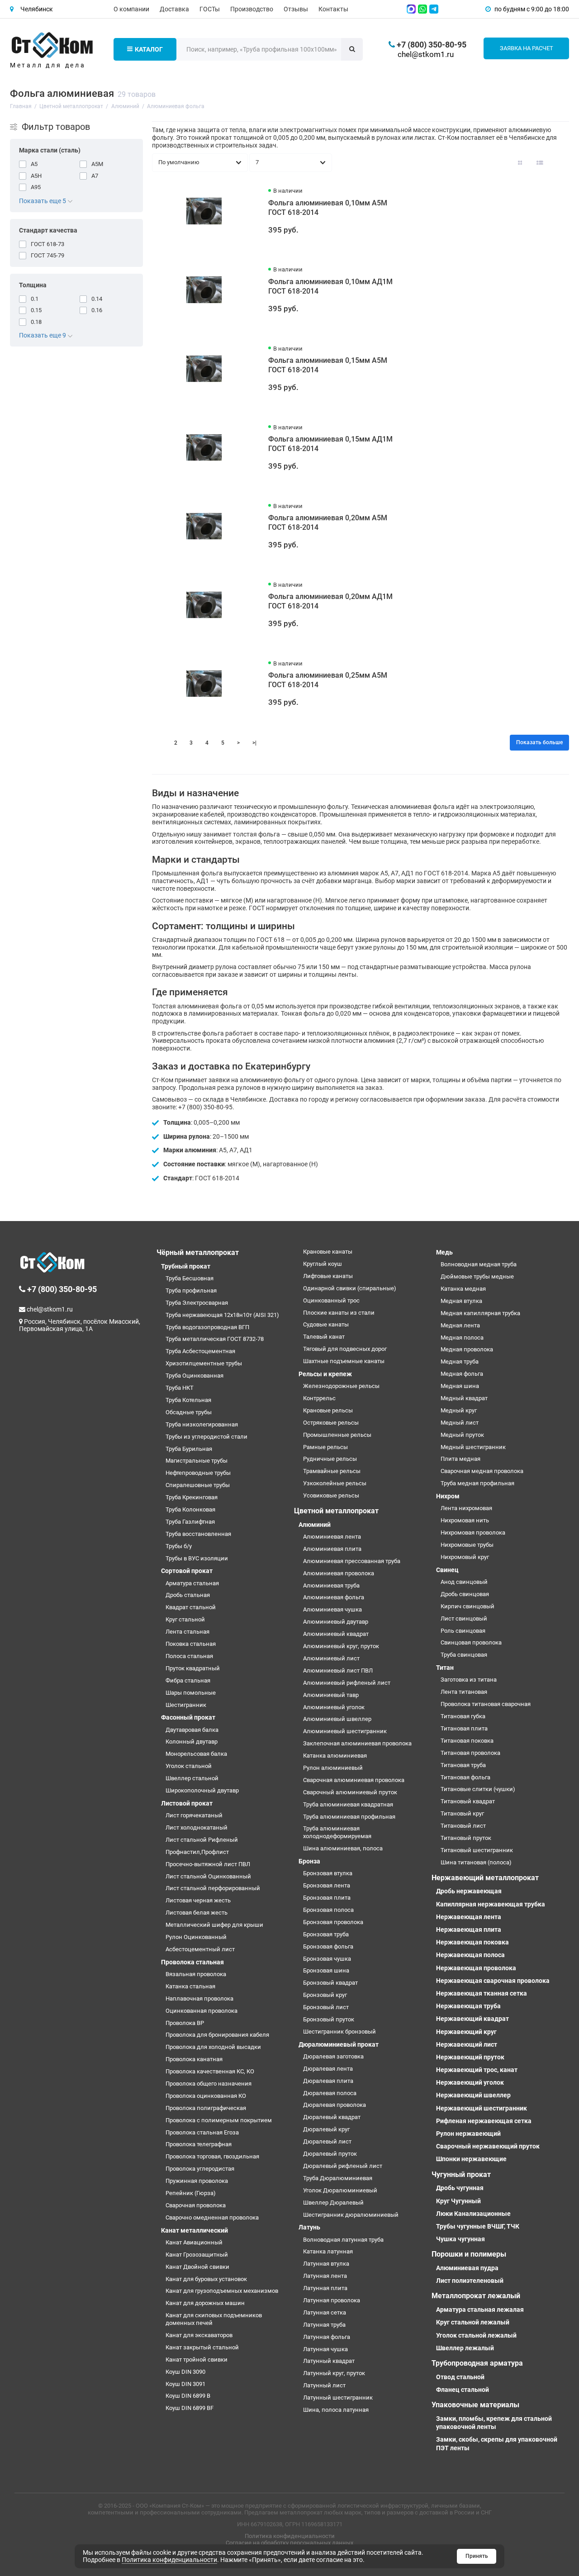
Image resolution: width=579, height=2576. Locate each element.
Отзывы (296, 9)
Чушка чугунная (460, 2239)
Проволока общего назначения (209, 2084)
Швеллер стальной (192, 1778)
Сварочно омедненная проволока (212, 2217)
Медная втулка (461, 1301)
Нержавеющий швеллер (473, 2095)
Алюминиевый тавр (331, 1695)
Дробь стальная (188, 1595)
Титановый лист (463, 1826)
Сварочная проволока (196, 2205)
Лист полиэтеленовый (470, 2281)
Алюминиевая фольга (334, 1597)
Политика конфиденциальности (290, 2536)
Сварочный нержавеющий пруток (488, 2146)
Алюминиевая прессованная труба (352, 1561)
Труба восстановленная (198, 1534)
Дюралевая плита (328, 2081)
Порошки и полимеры (469, 2254)
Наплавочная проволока (199, 1999)
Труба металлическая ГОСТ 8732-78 (215, 1339)
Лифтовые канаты (328, 1276)
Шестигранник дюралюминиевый (351, 2215)
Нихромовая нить (465, 1520)
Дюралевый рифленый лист (343, 2166)
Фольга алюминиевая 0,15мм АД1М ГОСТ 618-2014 (330, 444)
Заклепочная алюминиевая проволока (357, 1743)
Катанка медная (463, 1289)
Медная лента (460, 1325)
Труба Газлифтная (190, 1522)
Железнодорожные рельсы (341, 1386)
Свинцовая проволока (471, 1642)
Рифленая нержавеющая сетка (484, 2121)
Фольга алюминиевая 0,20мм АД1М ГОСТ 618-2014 (330, 601)
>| (254, 743)
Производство (252, 9)
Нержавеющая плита (469, 1930)
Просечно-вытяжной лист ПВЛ (208, 1864)
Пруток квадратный (193, 1668)
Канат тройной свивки (197, 2360)
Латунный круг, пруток (334, 2373)
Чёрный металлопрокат (198, 1252)
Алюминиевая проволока (339, 1573)
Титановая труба (463, 1765)
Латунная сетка (325, 2312)
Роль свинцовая (463, 1631)
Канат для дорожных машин (205, 2303)
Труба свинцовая (464, 1655)
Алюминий (315, 1525)
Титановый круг (462, 1813)
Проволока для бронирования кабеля (217, 2035)
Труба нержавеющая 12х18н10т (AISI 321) (222, 1315)
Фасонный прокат (188, 1717)
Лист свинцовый (464, 1618)
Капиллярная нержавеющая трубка (491, 1904)
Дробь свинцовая (465, 1594)
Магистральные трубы (197, 1461)
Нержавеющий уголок (470, 2082)
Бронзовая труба (326, 1934)
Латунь (309, 2227)
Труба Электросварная (197, 1303)
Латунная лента (325, 2276)
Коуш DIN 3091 (185, 2384)
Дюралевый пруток (330, 2154)
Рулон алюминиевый (333, 1768)
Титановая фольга (465, 1777)
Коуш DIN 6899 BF (190, 2408)
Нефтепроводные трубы (198, 1473)
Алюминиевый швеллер (337, 1719)
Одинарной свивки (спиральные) (350, 1288)
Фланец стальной (463, 2390)
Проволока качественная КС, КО (210, 2071)
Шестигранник (186, 1705)
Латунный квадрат (329, 2361)
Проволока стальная (192, 1962)
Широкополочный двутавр (202, 1790)
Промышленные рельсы (337, 1435)
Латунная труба (324, 2325)
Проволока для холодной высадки (213, 2047)
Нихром (448, 1496)
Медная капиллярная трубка (480, 1313)
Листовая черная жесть (198, 1900)
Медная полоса (462, 1338)
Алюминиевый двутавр (336, 1622)
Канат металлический (195, 2230)
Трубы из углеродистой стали (206, 1437)
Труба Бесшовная (190, 1278)
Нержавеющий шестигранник (482, 2108)
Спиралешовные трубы (198, 1485)
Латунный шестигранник (338, 2398)
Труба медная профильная (477, 1483)
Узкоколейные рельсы (335, 1483)
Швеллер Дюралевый (333, 2203)
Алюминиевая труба (331, 1585)
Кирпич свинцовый (467, 1606)
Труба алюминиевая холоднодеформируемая (337, 1832)
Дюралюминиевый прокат (339, 2044)
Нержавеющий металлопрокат (485, 1878)
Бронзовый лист (326, 2007)
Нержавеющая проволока (476, 1968)
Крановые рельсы (328, 1410)
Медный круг (459, 1410)
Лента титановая (464, 1692)
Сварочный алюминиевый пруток (350, 1792)
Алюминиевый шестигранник (345, 1731)
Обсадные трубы (189, 1412)
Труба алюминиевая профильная (349, 1817)
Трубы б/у (179, 1546)
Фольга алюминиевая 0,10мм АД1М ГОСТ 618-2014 (330, 286)
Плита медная (460, 1459)
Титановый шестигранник (477, 1850)
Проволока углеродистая (200, 2169)
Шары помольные (191, 1693)
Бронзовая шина (326, 1970)
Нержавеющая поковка (472, 1942)
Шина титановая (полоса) (476, 1862)
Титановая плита (464, 1728)
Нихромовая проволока (473, 1533)
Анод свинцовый (464, 1582)
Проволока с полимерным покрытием (219, 2120)
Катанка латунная (328, 2251)
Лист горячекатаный (194, 1815)
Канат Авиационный (194, 2242)
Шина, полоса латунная (336, 2410)
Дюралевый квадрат (332, 2117)
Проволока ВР (185, 2023)
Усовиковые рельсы (331, 1495)
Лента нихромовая (466, 1508)
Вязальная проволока (196, 1974)
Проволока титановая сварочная (486, 1704)
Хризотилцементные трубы (204, 1363)
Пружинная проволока (197, 2181)
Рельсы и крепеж (325, 1374)
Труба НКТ (180, 1388)
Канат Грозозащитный (197, 2255)
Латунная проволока (332, 2300)
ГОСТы (210, 9)
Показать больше (539, 742)
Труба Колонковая (190, 1509)
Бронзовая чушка (327, 1959)
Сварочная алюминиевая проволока (354, 1780)
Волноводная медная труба (479, 1264)
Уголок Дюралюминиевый (340, 2190)
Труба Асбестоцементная (200, 1351)
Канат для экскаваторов (199, 2335)
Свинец (447, 1570)
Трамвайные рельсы (332, 1471)
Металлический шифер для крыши (214, 1925)
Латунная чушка (325, 2349)
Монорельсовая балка (196, 1754)
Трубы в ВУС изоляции (197, 1558)
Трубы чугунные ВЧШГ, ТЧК (478, 2226)
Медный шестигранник (473, 1447)
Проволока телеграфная (199, 2144)
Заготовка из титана (469, 1680)
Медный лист (460, 1423)
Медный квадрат (464, 1398)
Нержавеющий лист (467, 2044)
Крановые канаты (328, 1252)
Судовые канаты (326, 1324)
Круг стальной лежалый (473, 2322)
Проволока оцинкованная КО (206, 2096)
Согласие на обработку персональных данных (289, 2543)
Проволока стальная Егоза (202, 2132)
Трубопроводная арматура (477, 2363)
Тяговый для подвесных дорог (345, 1349)
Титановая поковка (467, 1741)
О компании (131, 9)
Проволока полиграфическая (206, 2108)
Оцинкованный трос (331, 1300)
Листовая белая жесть (197, 1913)
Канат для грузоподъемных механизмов (222, 2291)
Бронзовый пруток (329, 2019)
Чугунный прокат (461, 2174)
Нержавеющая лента (469, 1917)
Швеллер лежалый (465, 2348)
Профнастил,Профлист (197, 1852)
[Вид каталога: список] (540, 162)
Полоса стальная (189, 1656)
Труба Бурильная (189, 1449)
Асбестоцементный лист (200, 1949)
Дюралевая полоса (330, 2093)
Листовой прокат (187, 1803)
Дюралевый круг (326, 2129)
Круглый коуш (323, 1264)
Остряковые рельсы (331, 1423)
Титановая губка (463, 1716)
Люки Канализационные (473, 2214)
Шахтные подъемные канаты (344, 1361)
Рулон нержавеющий (468, 2134)
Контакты (333, 9)
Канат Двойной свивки (197, 2267)
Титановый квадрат (468, 1801)
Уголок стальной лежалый (476, 2335)
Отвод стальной (460, 2377)
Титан (445, 1668)
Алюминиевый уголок (334, 1707)
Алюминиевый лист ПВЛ (338, 1671)
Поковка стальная (191, 1644)
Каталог (149, 49)
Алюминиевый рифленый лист (347, 1683)
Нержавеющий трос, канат (477, 2070)
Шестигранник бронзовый (339, 2032)
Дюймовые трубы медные (477, 1276)
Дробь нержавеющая (469, 1891)
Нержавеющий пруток (470, 2057)
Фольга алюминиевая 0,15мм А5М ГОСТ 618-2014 (328, 365)
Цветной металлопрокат (336, 1511)
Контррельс (319, 1398)
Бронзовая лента (327, 1885)
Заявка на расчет (527, 48)
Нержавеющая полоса (470, 1955)
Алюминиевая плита (332, 1549)
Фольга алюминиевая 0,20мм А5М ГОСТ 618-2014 (328, 523)
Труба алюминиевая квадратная (348, 1804)
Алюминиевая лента (332, 1537)
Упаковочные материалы (475, 2405)
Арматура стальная (192, 1583)
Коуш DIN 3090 (185, 2372)
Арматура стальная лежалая (480, 2310)
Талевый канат (324, 1337)
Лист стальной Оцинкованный (208, 1876)
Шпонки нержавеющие (471, 2159)
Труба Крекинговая (192, 1497)
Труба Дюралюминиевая (338, 2178)
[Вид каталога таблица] (560, 162)
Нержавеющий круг (466, 2032)
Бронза (309, 1861)
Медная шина (460, 1386)
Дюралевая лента (328, 2069)
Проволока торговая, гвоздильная (212, 2156)
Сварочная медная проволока (482, 1471)
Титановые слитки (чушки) (478, 1789)
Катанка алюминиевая (335, 1756)
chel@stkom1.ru (426, 54)
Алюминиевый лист (331, 1658)
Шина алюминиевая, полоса (343, 1848)
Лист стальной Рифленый (202, 1840)
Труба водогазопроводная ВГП (207, 1327)
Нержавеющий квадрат (472, 2019)
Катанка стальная (190, 1986)
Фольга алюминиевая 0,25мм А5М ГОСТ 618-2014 (328, 680)
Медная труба (460, 1362)
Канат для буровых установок (206, 2279)
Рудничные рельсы (330, 1459)
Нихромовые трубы (467, 1545)
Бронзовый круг (325, 1995)
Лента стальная (187, 1632)
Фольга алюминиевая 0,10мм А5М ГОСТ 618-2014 (328, 208)
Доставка (174, 9)
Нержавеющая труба (468, 2006)
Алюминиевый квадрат (336, 1634)
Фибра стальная (188, 1680)
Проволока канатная (194, 2059)
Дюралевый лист (327, 2141)
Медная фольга (462, 1374)
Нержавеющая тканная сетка (482, 1993)
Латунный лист (324, 2385)
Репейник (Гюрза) (191, 2193)
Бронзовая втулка (328, 1873)
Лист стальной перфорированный (213, 1888)
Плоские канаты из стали (339, 1313)
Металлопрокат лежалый (476, 2296)
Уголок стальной (189, 1766)
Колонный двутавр (192, 1742)
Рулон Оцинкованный (196, 1937)
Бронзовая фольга (328, 1946)
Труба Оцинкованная (195, 1376)
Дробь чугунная (460, 2188)
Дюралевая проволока (335, 2105)
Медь (444, 1252)
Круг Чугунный (458, 2201)
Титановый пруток (466, 1838)
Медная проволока (467, 1349)
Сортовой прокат (187, 1571)
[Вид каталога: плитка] (520, 162)
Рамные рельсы (325, 1447)
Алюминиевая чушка (332, 1609)
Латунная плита (325, 2288)
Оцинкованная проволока (202, 2011)
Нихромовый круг (465, 1557)
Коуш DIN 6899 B (188, 2396)
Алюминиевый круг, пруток (341, 1646)
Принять (477, 2556)
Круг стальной (185, 1619)
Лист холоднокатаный (197, 1827)
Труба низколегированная (202, 1424)
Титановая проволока (470, 1753)
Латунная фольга (327, 2337)
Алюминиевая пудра (467, 2268)
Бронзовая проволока (333, 1922)
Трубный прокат (186, 1266)
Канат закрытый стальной (202, 2347)
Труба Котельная (188, 1400)
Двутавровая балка (192, 1730)
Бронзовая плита (327, 1898)
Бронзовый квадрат (330, 1983)
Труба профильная (191, 1290)
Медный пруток (462, 1435)
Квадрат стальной (191, 1607)
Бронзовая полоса (328, 1910)
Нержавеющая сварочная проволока (493, 1981)
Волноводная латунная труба (343, 2240)
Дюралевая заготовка (333, 2056)
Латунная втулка (326, 2264)
